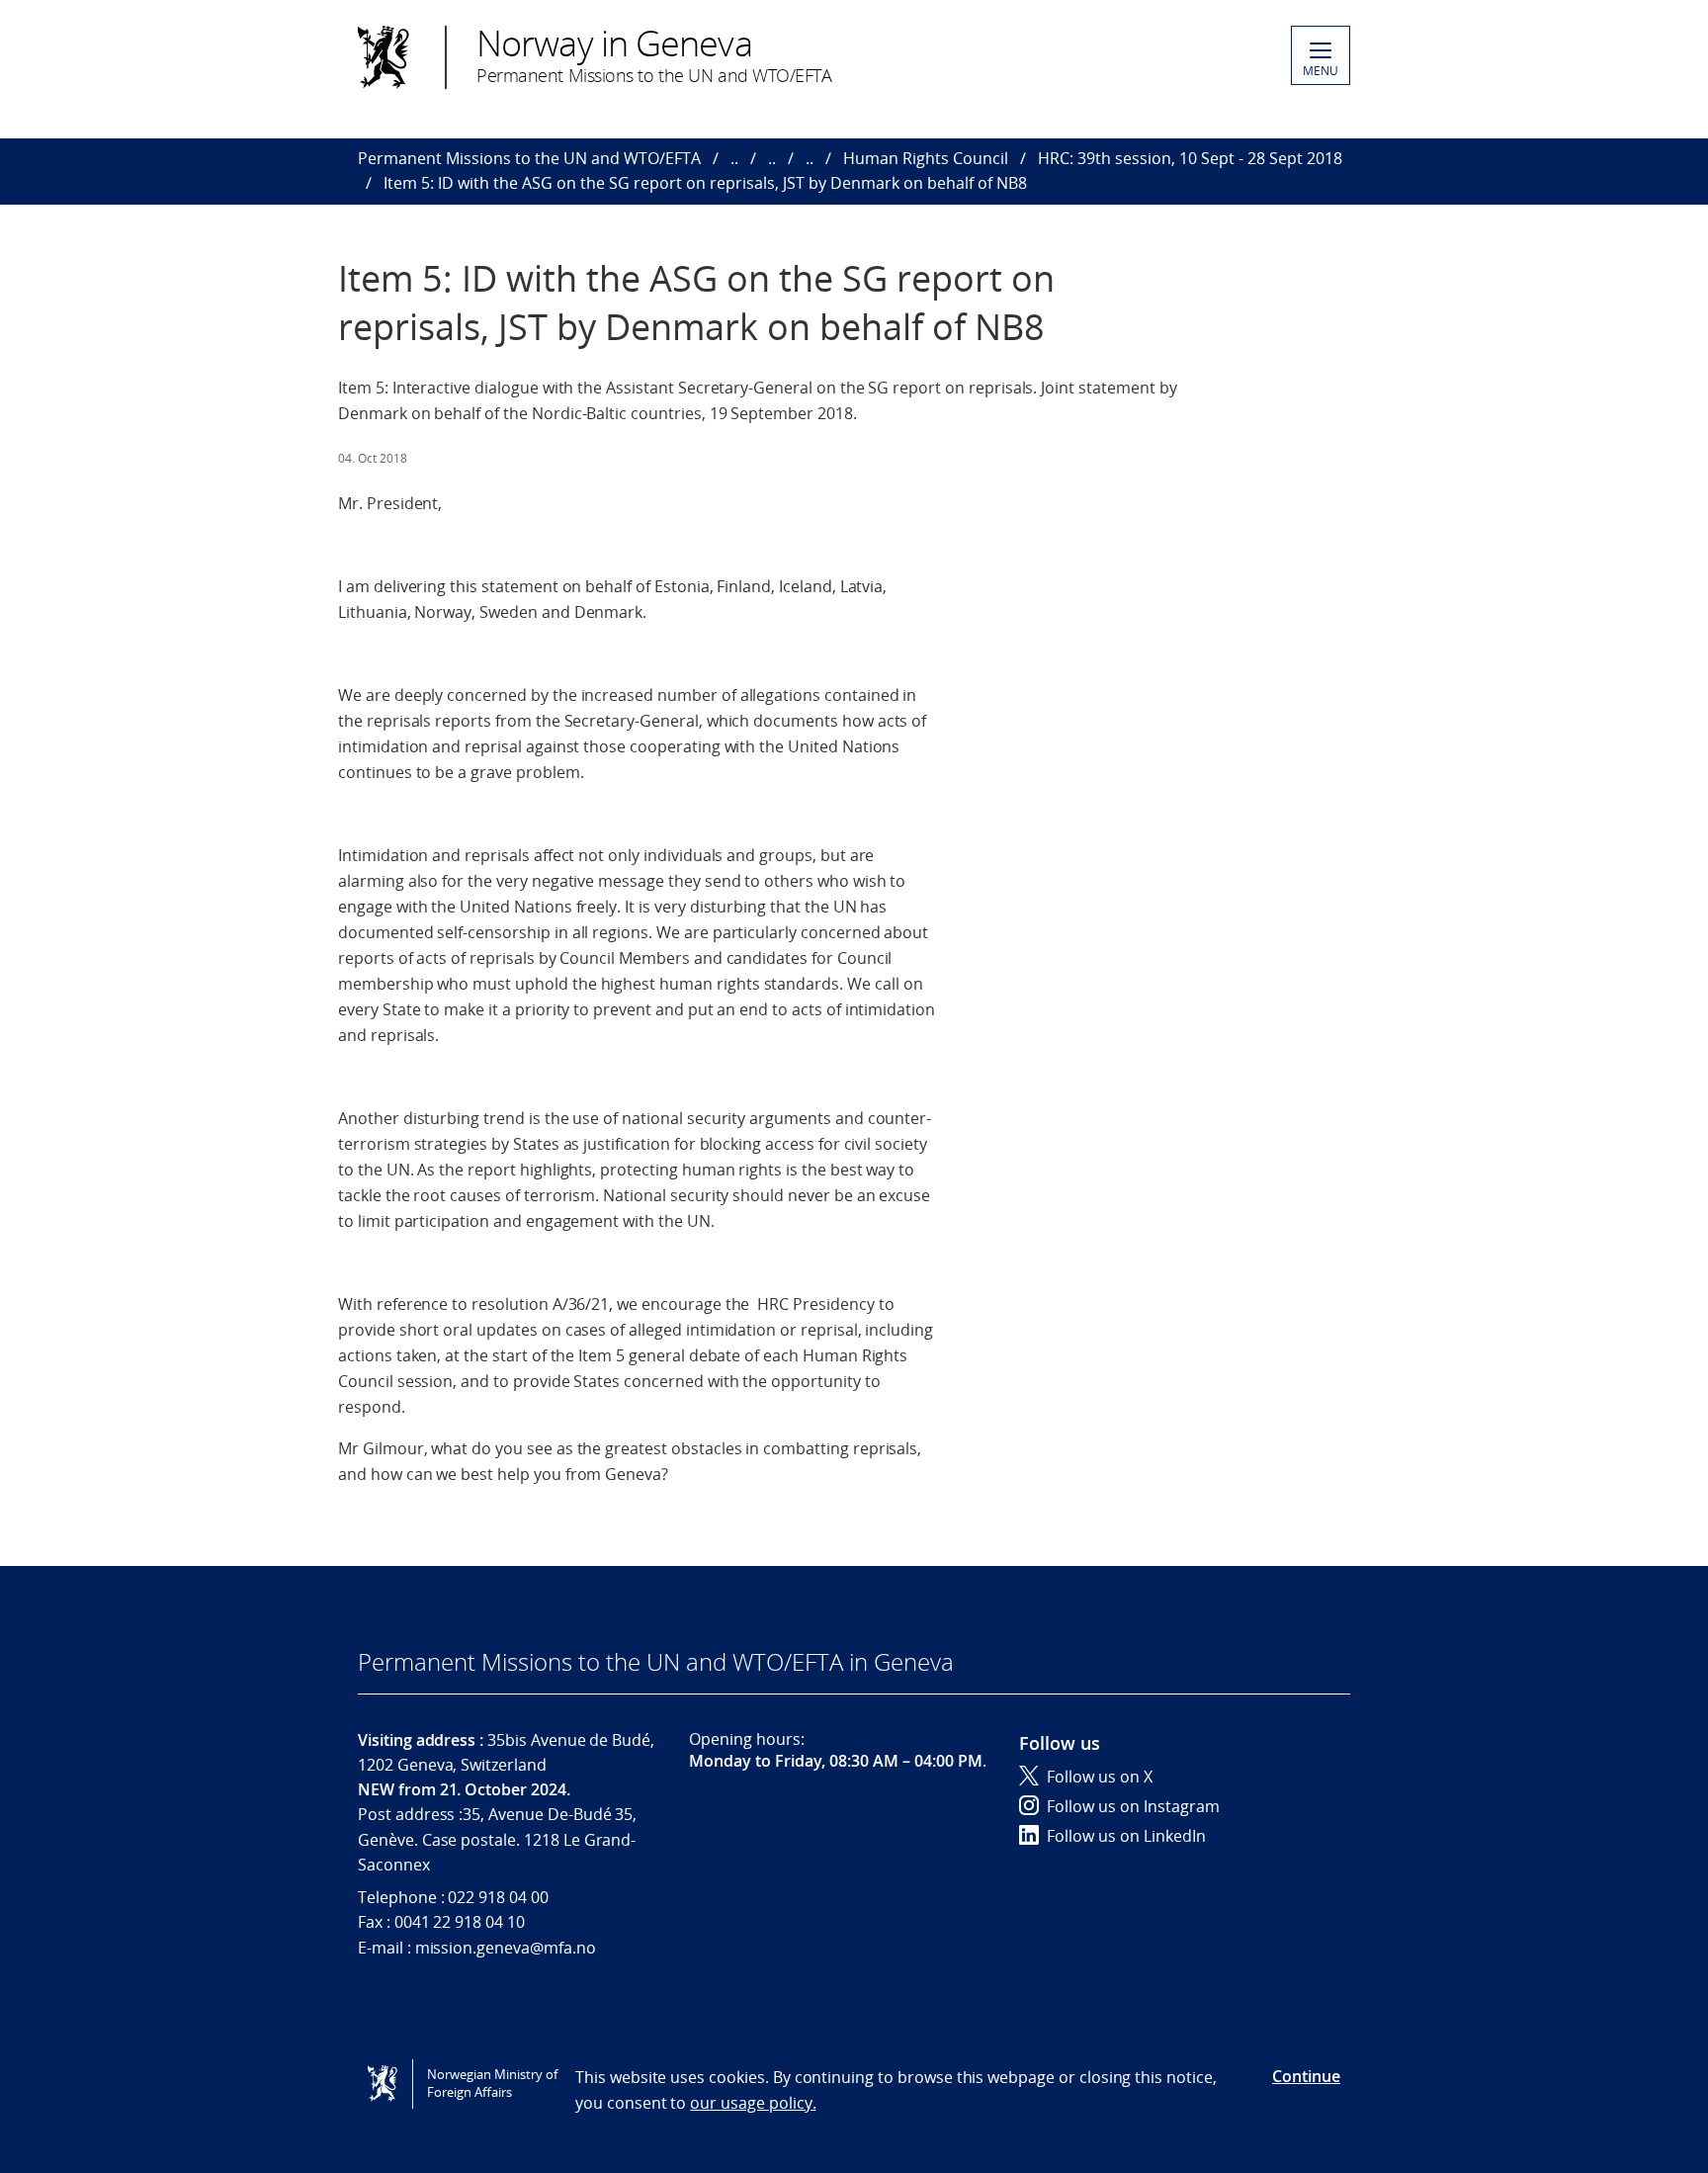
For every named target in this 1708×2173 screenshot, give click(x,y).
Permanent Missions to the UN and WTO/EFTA (529, 158)
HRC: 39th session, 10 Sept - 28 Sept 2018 (1190, 158)
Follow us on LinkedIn (1126, 1836)
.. (734, 158)
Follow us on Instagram (1133, 1806)
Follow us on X (1100, 1777)
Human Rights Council (926, 158)
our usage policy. (753, 2103)
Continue (1306, 2076)
